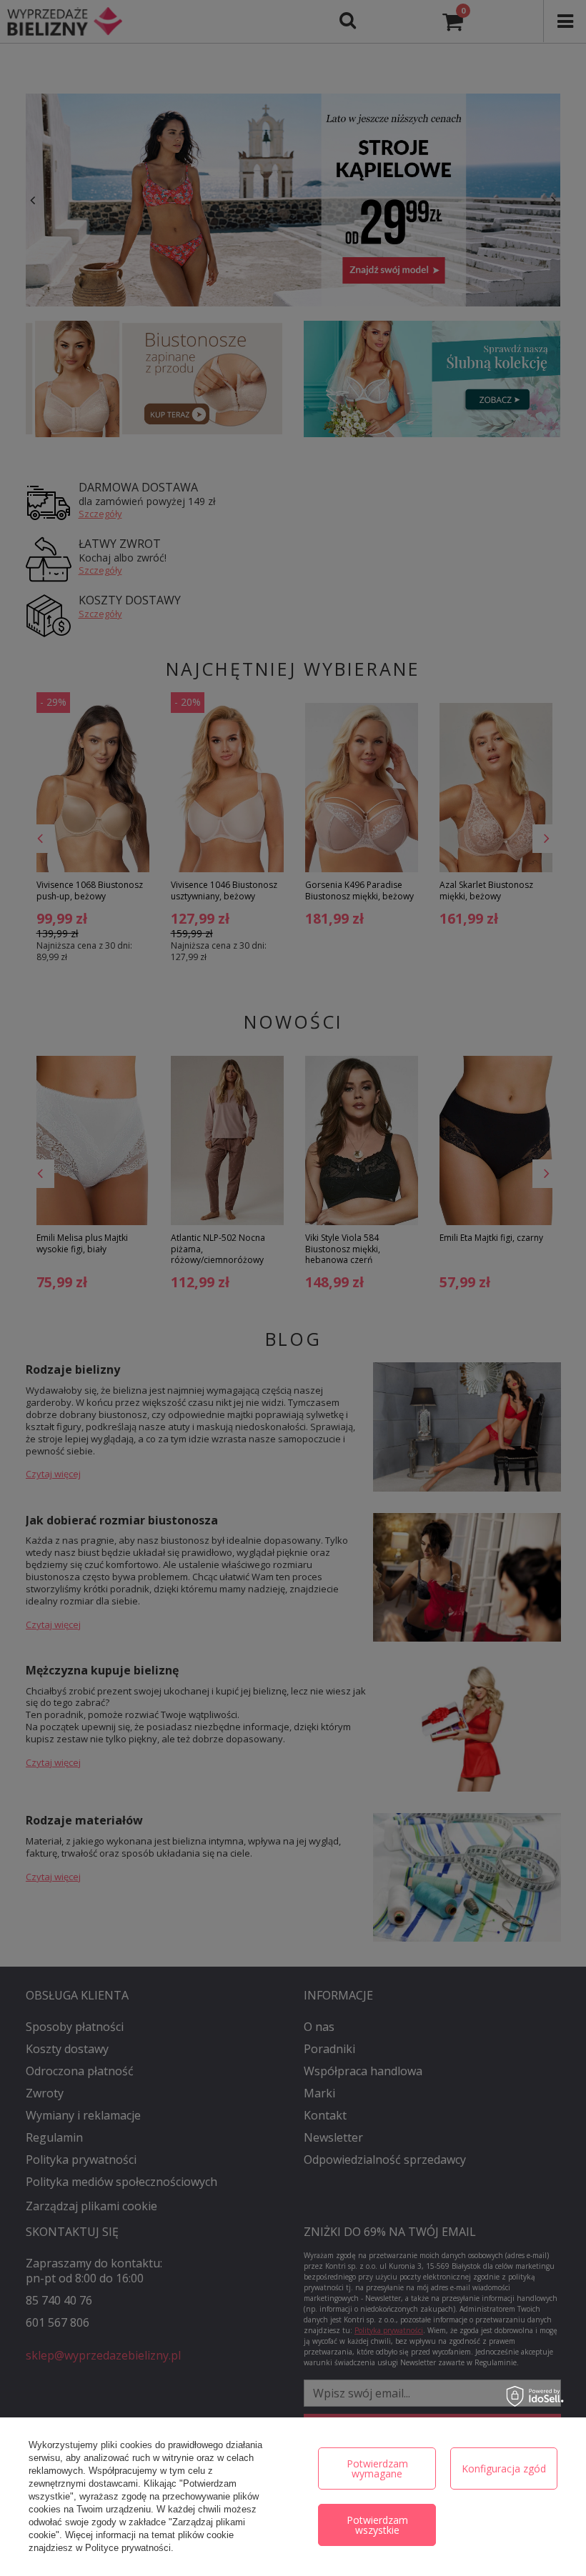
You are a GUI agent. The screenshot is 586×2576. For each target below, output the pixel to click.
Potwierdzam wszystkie (377, 2525)
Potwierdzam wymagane (377, 2468)
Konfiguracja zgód (504, 2468)
